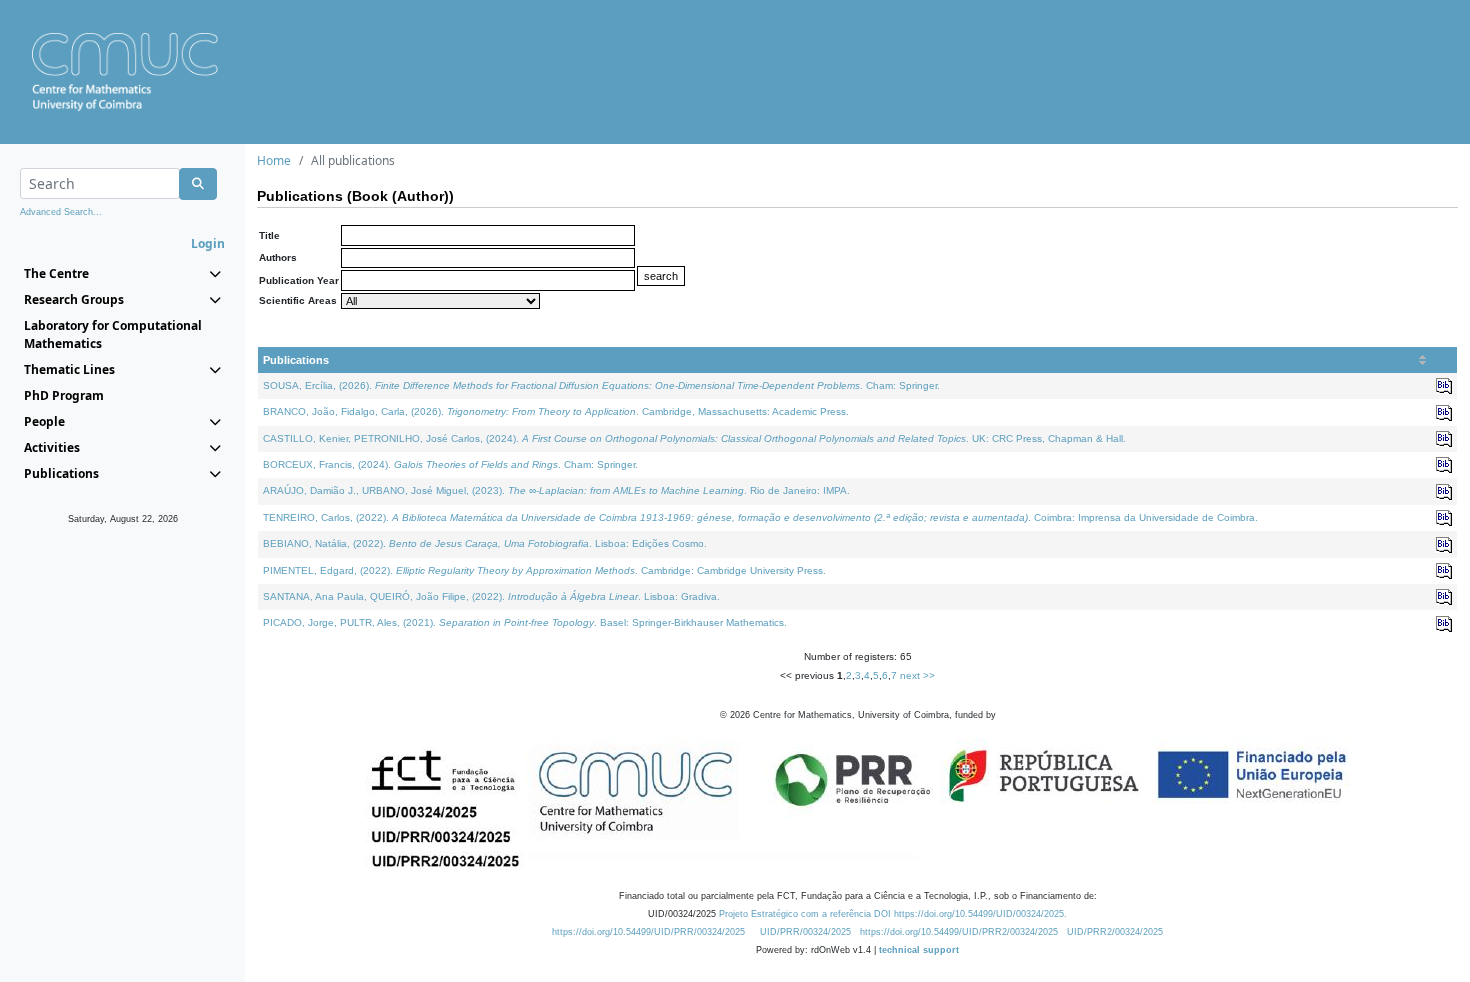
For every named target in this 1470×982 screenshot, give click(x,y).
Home (274, 160)
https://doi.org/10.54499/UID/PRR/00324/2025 (648, 932)
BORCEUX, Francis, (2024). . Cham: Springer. (450, 464)
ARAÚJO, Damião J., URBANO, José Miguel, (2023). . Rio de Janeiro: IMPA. (556, 490)
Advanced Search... (61, 212)
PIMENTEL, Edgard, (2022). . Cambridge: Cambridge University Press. (544, 570)
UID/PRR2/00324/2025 (1115, 932)
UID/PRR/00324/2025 (805, 932)
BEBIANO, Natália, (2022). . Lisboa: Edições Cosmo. (485, 543)
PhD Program (64, 395)
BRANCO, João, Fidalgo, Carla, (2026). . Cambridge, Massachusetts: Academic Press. (556, 411)
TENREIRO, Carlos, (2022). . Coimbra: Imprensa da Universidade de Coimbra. (760, 517)
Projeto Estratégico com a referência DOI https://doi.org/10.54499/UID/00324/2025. (893, 914)
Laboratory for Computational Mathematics (113, 334)
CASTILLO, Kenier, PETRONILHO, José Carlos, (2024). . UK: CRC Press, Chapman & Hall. (694, 438)
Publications (296, 360)
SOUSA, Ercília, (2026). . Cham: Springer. (601, 385)
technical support (919, 950)
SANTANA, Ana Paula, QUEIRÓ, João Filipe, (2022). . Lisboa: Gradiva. (491, 596)
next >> (917, 675)
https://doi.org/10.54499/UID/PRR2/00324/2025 (959, 932)
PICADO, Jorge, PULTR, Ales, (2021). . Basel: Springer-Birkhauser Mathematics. (525, 622)
